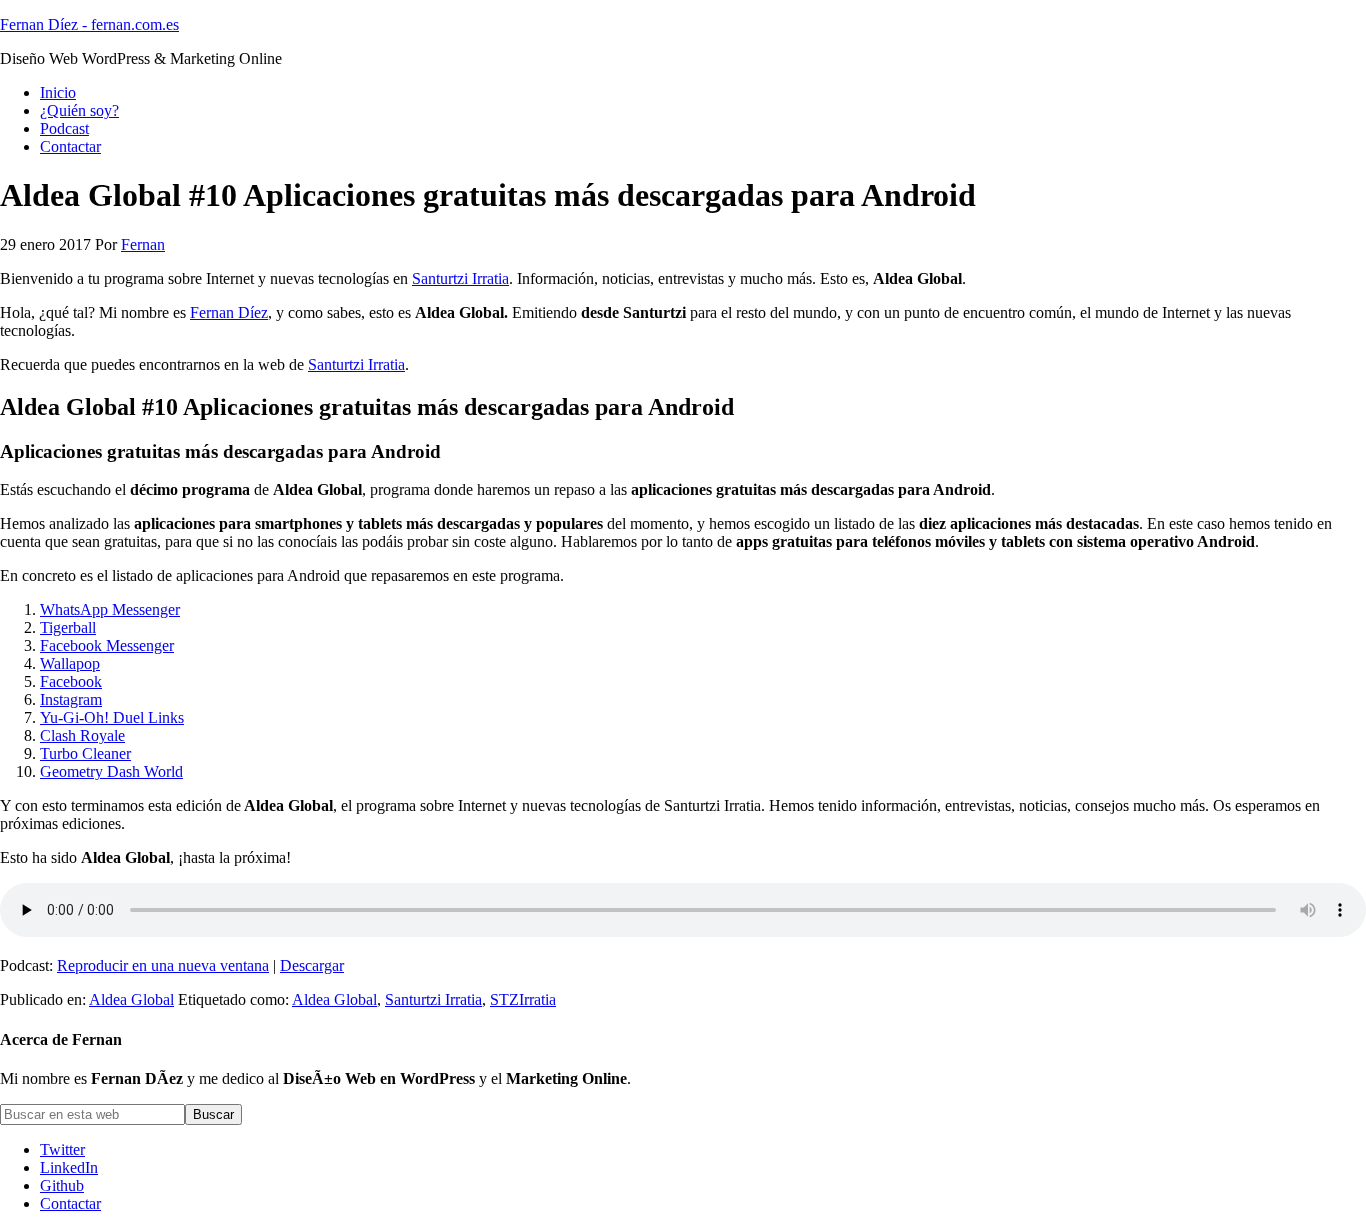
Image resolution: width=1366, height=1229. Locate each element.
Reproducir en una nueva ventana (163, 965)
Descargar (312, 965)
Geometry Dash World (111, 771)
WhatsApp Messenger (110, 609)
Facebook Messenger (107, 645)
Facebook (71, 681)
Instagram (71, 699)
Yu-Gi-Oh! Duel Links (112, 717)
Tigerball (68, 627)
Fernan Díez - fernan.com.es (89, 24)
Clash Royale (82, 735)
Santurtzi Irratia (460, 278)
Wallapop (70, 663)
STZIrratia (523, 999)
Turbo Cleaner (85, 753)
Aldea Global (131, 999)
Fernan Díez (229, 312)
